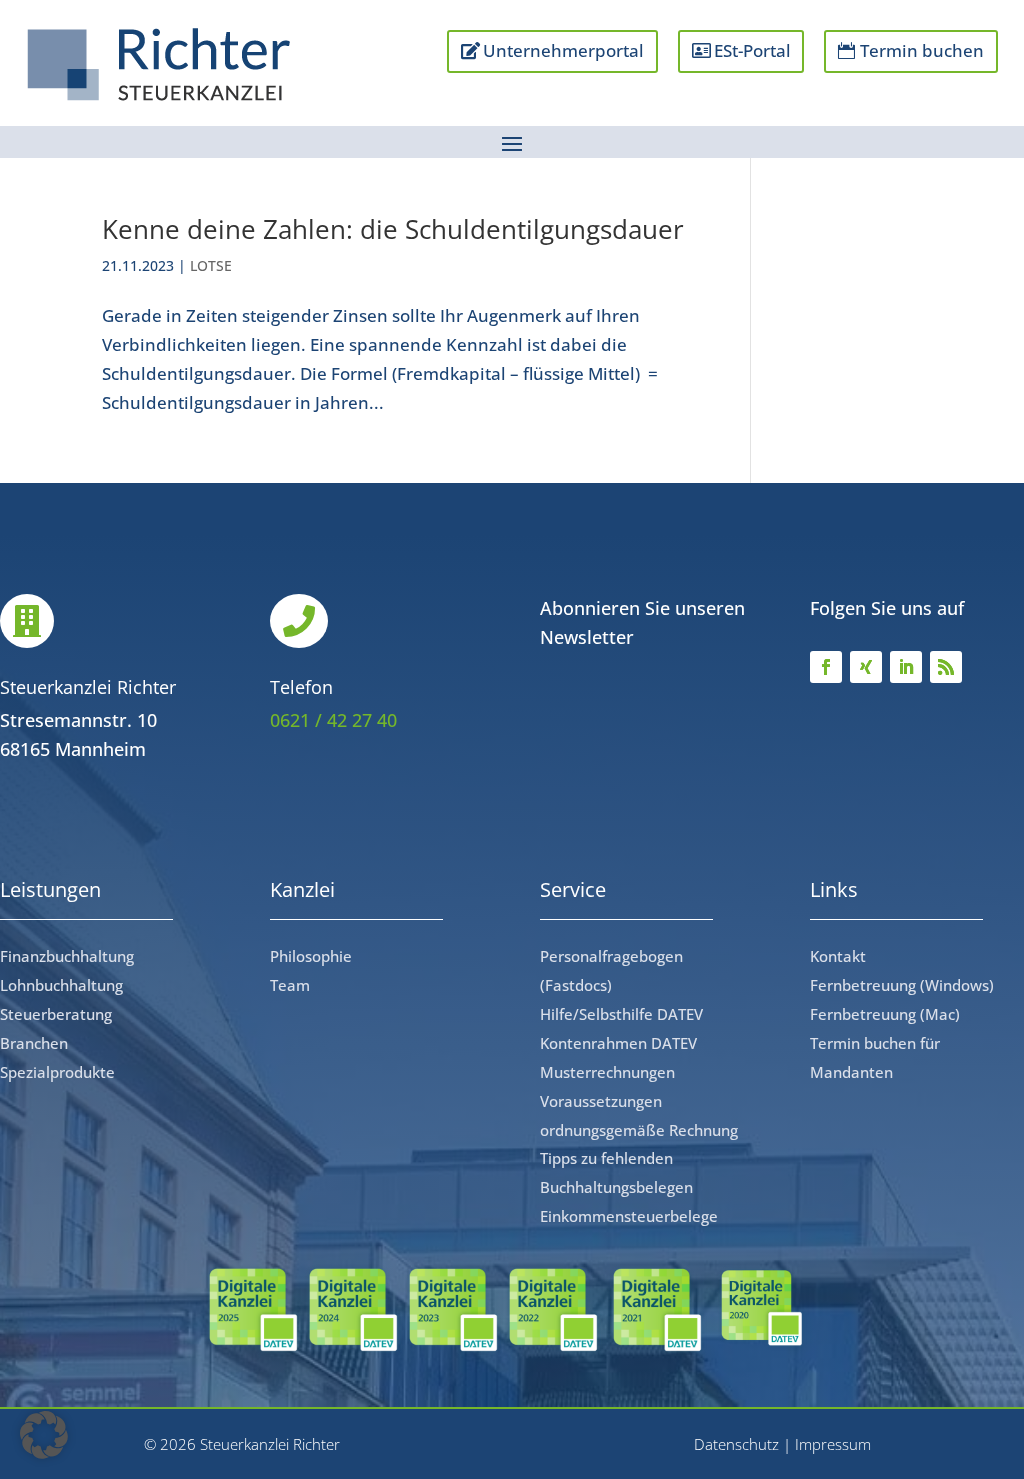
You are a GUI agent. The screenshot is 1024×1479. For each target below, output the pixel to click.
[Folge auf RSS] (946, 667)
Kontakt (838, 956)
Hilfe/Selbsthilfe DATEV (621, 1014)
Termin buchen (922, 50)
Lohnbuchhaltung (61, 985)
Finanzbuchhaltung (67, 956)
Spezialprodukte (57, 1072)
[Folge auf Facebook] (826, 667)
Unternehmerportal (563, 50)
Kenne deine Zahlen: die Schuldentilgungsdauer (393, 229)
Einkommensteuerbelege (629, 1216)
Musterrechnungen (607, 1072)
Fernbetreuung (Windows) (902, 985)
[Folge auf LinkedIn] (906, 667)
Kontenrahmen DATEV (618, 1043)
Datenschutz (736, 1444)
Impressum (833, 1444)
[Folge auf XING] (866, 667)
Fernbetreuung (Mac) (885, 1014)
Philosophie (311, 956)
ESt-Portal (752, 50)
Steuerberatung (56, 1014)
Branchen (34, 1043)
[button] (44, 1435)
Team (290, 985)
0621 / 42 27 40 (333, 720)
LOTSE (211, 265)
